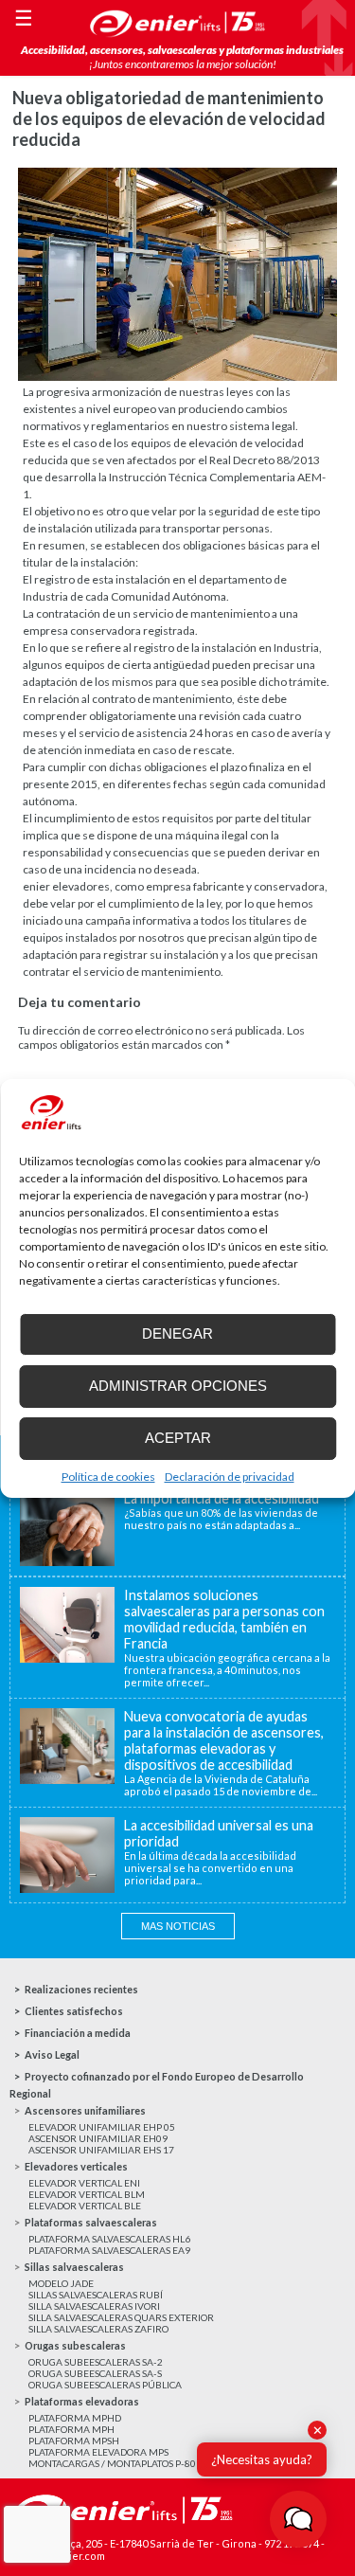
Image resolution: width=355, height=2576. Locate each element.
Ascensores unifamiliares (85, 2110)
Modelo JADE (61, 2283)
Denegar (177, 1333)
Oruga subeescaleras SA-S (95, 2373)
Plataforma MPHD (75, 2418)
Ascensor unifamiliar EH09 (98, 2138)
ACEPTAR (178, 1438)
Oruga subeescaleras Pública (105, 2385)
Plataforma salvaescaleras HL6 (109, 2239)
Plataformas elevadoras (82, 2401)
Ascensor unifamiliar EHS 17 (101, 2150)
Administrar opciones (178, 1386)
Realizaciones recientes (81, 1989)
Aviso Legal (52, 2054)
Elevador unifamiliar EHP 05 (102, 2127)
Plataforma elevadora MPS (98, 2452)
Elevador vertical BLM (87, 2194)
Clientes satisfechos (74, 2011)
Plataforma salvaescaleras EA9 (109, 2250)
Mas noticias (178, 1926)
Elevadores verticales (76, 2166)
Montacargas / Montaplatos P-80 (112, 2463)
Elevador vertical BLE (85, 2206)
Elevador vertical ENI (84, 2183)
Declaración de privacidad (230, 1477)
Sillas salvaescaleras (74, 2267)
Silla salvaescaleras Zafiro (98, 2329)
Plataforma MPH (71, 2429)
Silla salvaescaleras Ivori (94, 2306)
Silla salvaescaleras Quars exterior (121, 2317)
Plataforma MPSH (74, 2441)
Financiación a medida (78, 2033)
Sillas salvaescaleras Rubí (96, 2295)
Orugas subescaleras (75, 2345)
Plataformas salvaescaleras (91, 2222)
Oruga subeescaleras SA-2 (96, 2362)
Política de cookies (108, 1477)
